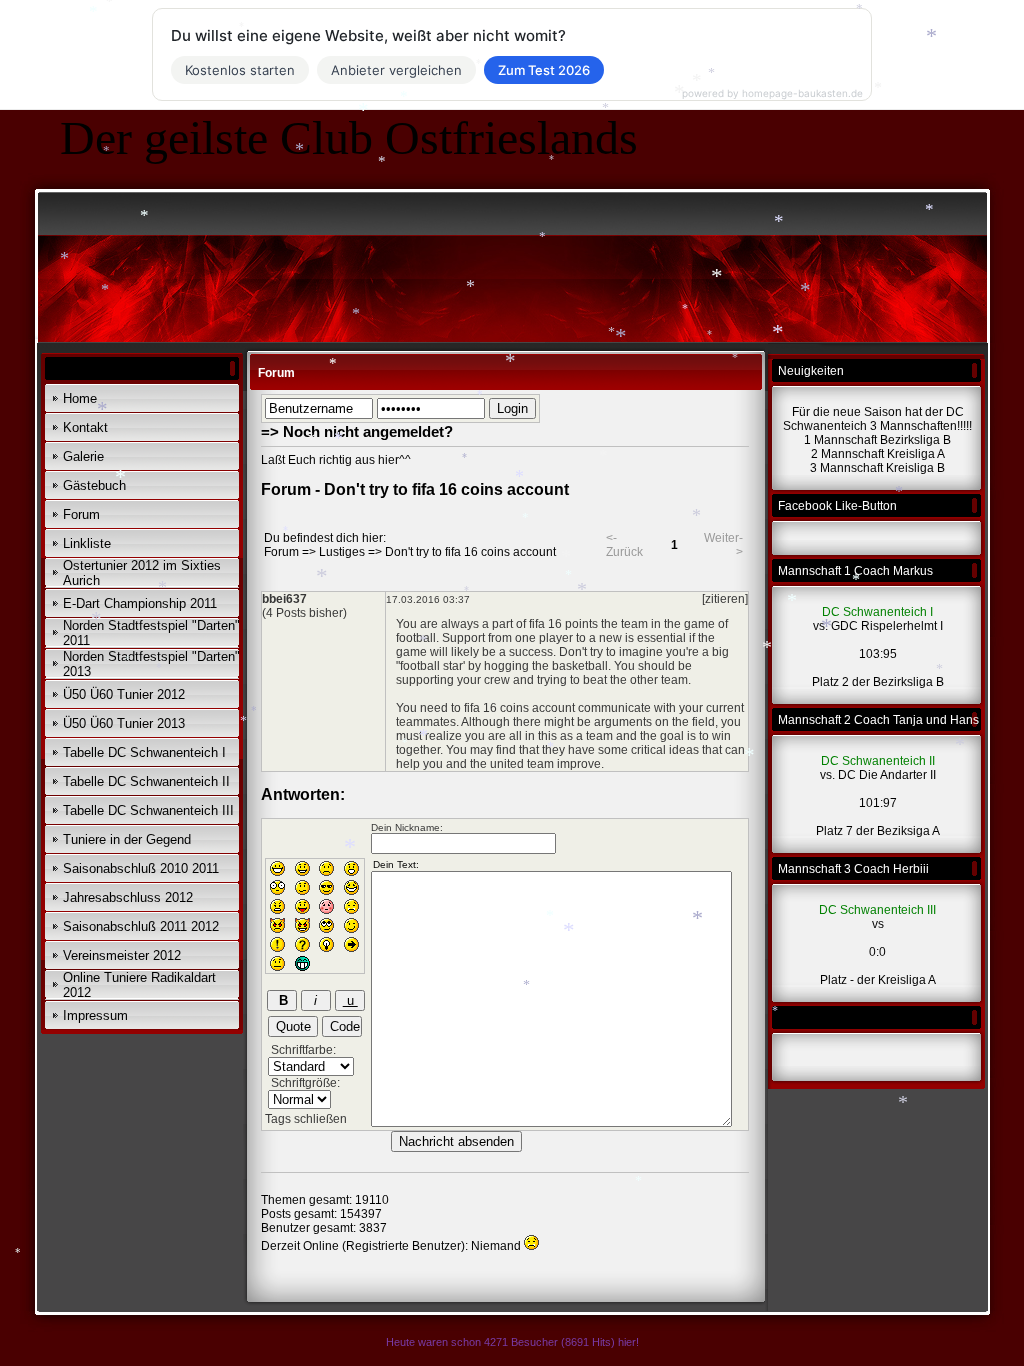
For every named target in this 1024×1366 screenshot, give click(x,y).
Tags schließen (306, 1119)
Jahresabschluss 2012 (128, 897)
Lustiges (342, 552)
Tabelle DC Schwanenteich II (146, 781)
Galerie (83, 456)
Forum (81, 514)
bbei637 (284, 599)
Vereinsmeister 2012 (122, 955)
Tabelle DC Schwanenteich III (148, 810)
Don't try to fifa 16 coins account (470, 552)
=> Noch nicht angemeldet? (357, 431)
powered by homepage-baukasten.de (772, 93)
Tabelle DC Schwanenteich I (144, 752)
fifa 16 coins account (519, 708)
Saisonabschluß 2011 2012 (141, 926)
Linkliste (87, 543)
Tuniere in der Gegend (127, 839)
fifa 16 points (563, 624)
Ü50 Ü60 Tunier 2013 (124, 723)
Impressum (95, 1015)
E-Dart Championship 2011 (140, 603)
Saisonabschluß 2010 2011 (141, 868)
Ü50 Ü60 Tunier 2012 (124, 694)
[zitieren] (725, 599)
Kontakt (85, 427)
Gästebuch (94, 485)
